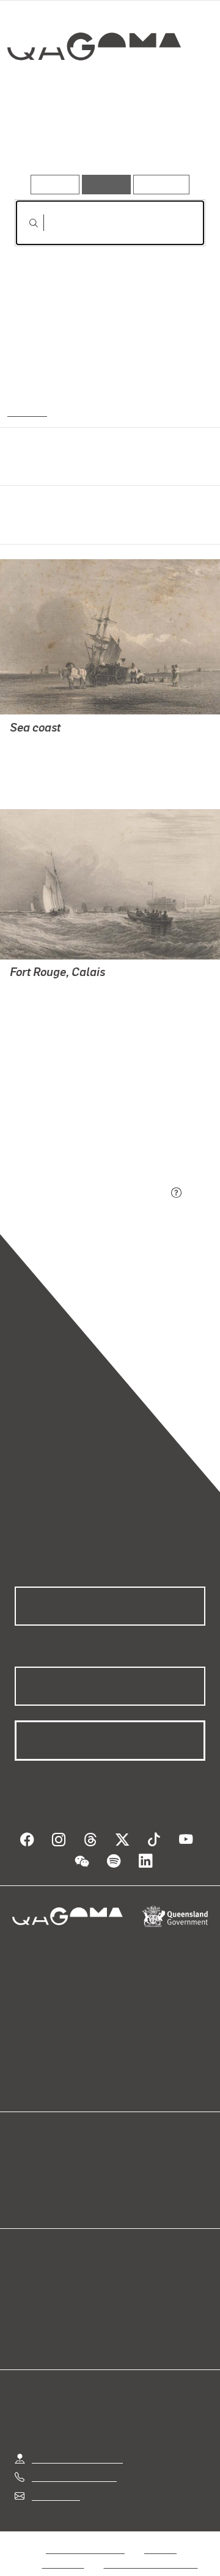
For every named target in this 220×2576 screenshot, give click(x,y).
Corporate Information (151, 2549)
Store (26, 2182)
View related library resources (79, 1125)
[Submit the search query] (24, 223)
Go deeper (174, 140)
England (26, 411)
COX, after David (45, 745)
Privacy (160, 2534)
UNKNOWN (34, 760)
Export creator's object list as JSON (91, 1193)
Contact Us (55, 2481)
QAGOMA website (53, 2167)
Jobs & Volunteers (85, 2534)
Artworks (43, 140)
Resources (162, 184)
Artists (106, 140)
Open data (36, 2152)
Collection (93, 91)
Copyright (64, 2549)
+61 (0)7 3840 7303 (74, 2462)
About (128, 2167)
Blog (125, 2152)
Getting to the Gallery (77, 2444)
